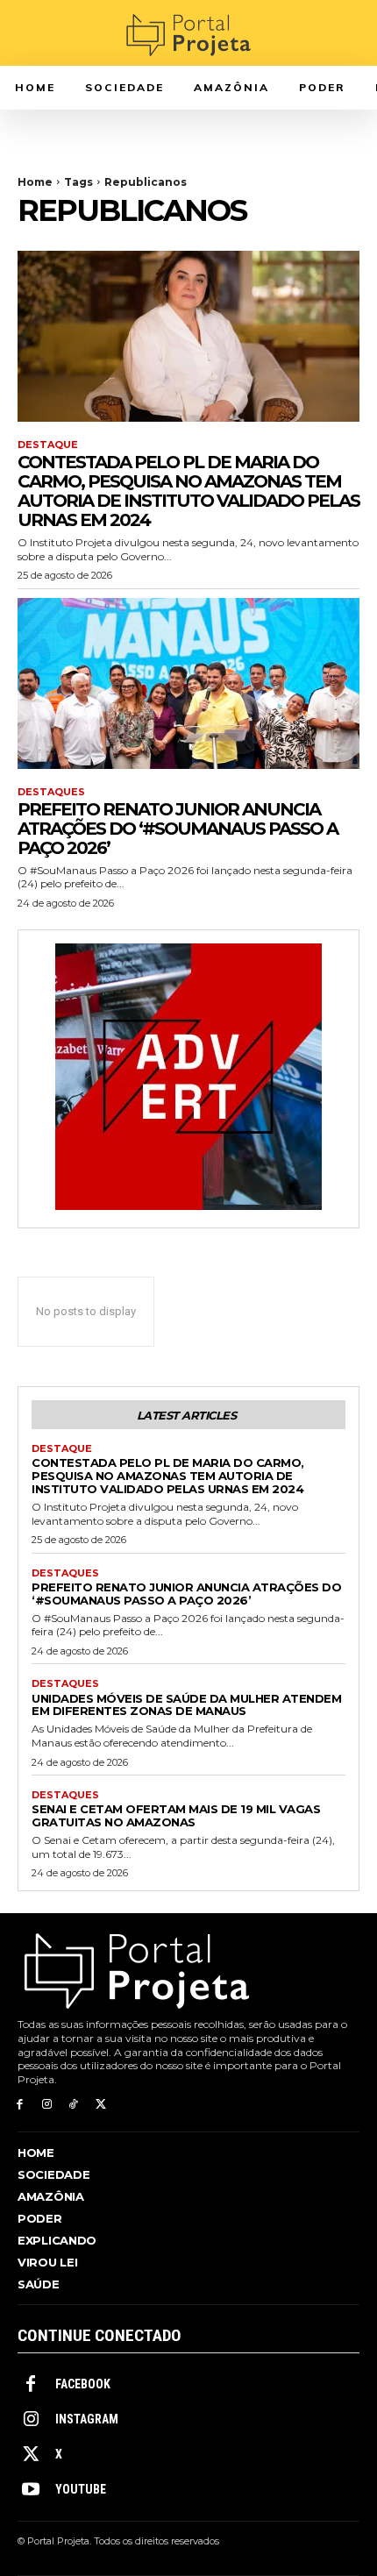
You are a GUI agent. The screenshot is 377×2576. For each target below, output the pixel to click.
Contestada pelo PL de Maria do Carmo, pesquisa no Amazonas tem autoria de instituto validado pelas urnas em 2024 (188, 491)
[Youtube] (31, 2490)
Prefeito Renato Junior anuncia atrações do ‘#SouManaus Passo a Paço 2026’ (178, 829)
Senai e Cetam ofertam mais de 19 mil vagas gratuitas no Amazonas (176, 1815)
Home (35, 182)
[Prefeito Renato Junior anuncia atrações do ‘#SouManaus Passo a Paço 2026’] (188, 683)
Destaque (48, 445)
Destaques (51, 792)
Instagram (87, 2419)
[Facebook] (20, 2105)
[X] (100, 2105)
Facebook (83, 2384)
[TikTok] (74, 2105)
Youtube (81, 2489)
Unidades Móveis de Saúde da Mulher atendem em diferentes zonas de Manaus (186, 1705)
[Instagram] (47, 2105)
